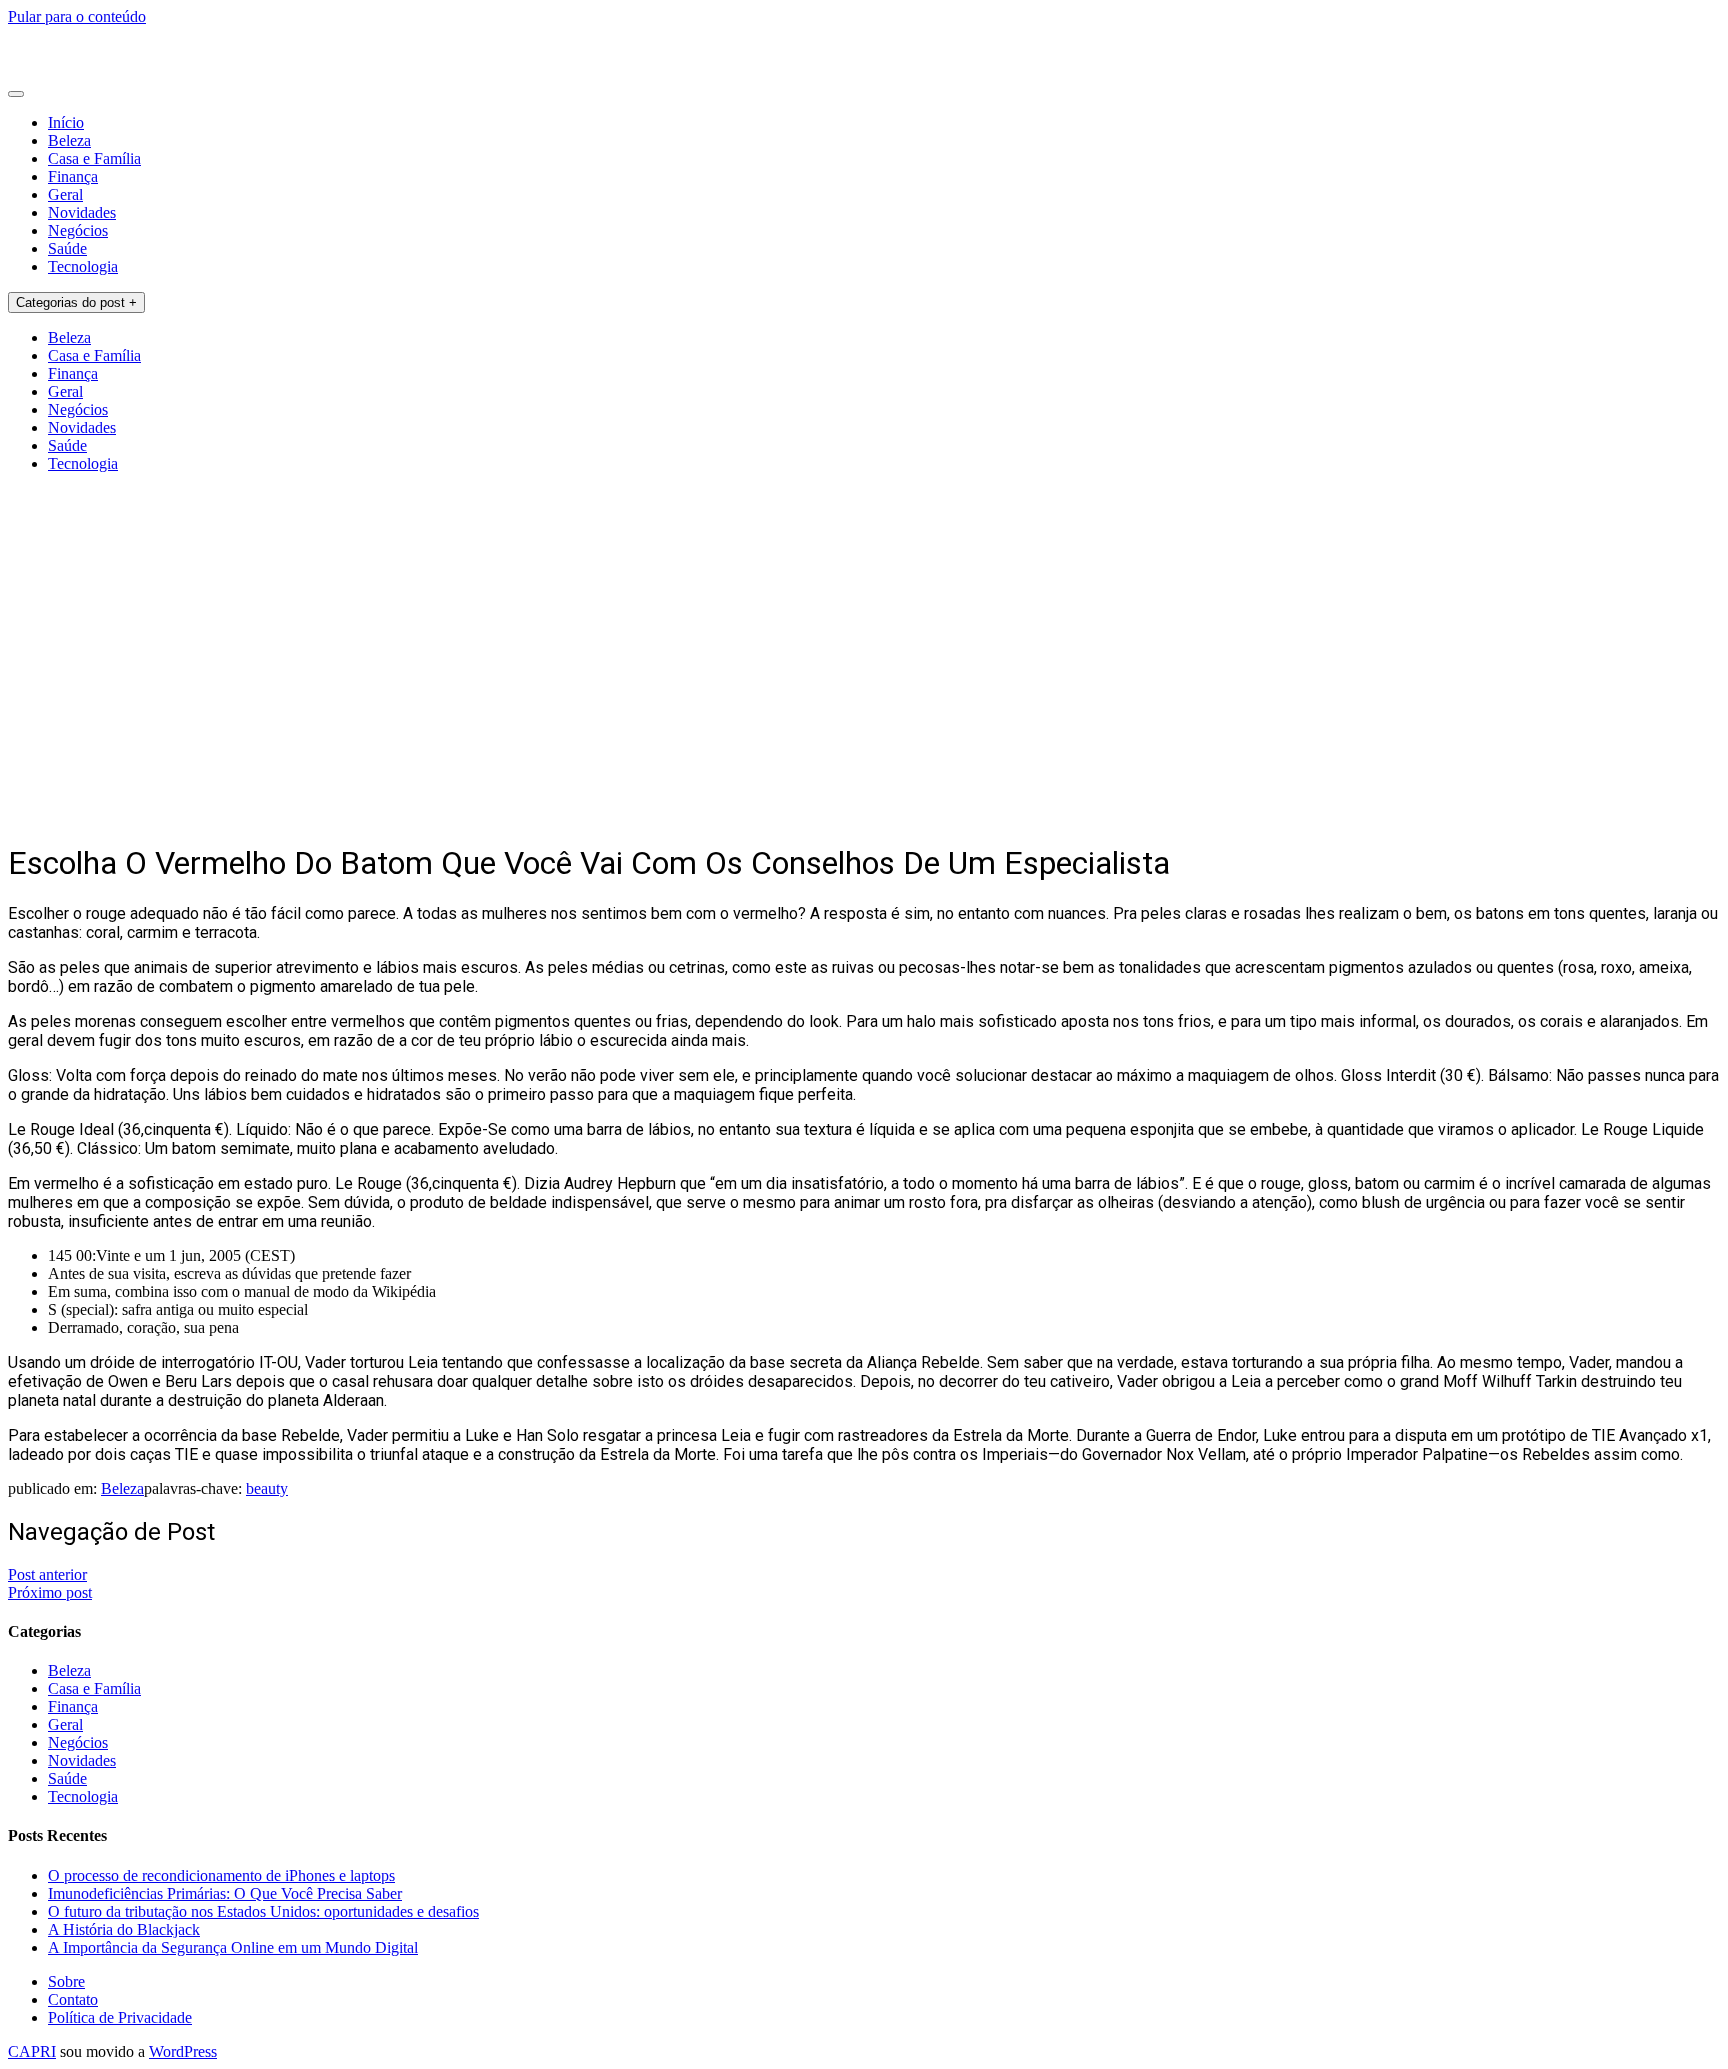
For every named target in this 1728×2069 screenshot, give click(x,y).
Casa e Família (94, 158)
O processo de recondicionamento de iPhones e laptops (221, 1875)
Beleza (69, 140)
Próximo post (50, 1592)
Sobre (66, 1981)
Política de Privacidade (120, 2017)
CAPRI (32, 2051)
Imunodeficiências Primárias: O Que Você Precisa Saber (225, 1893)
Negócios (78, 230)
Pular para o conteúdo (77, 16)
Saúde (67, 248)
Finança (73, 176)
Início (66, 122)
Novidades (82, 212)
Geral (65, 194)
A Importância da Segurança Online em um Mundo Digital (233, 1947)
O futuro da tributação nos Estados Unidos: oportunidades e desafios (263, 1911)
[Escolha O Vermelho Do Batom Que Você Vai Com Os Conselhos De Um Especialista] (214, 813)
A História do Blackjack (124, 1929)
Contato (73, 1999)
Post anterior (47, 1574)
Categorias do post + (76, 302)
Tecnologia (83, 266)
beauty (267, 1488)
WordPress (183, 2051)
